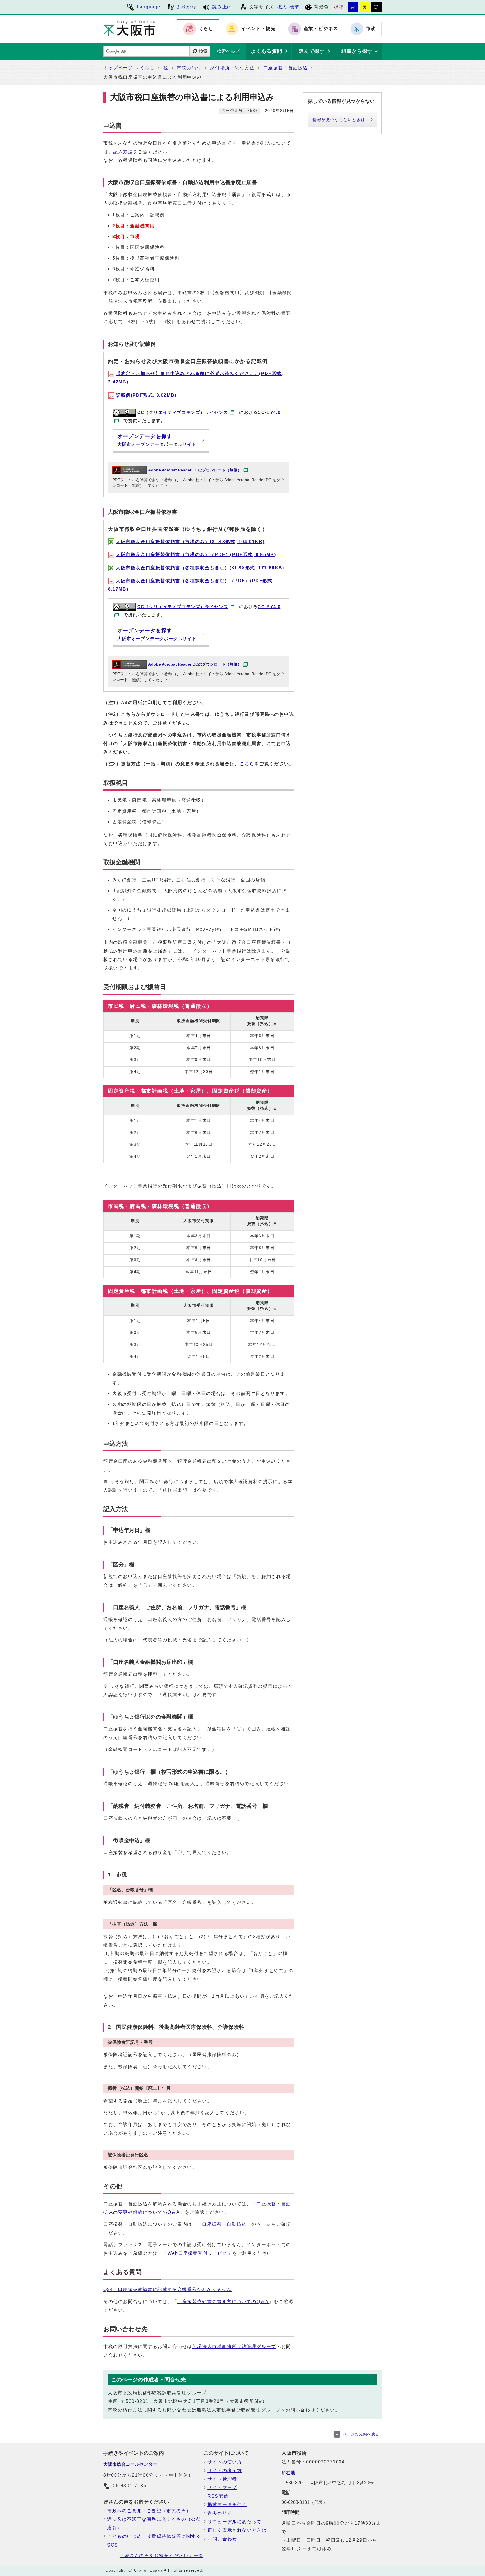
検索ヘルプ (228, 51)
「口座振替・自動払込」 (224, 2224)
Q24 (167, 2290)
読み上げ (222, 7)
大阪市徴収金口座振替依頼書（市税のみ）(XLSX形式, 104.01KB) (190, 542)
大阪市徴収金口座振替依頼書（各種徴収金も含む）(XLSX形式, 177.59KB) (200, 568)
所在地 (288, 2473)
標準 (294, 7)
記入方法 (123, 152)
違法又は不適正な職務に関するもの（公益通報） (154, 2523)
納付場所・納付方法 (232, 68)
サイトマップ (222, 2487)
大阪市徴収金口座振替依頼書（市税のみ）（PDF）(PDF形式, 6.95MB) (196, 555)
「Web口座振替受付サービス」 (197, 2253)
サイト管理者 (222, 2479)
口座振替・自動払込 (285, 68)
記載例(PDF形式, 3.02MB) (146, 395)
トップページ (118, 68)
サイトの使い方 (225, 2462)
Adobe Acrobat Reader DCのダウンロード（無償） (195, 470)
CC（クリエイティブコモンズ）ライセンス (183, 412)
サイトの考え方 (225, 2471)
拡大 (282, 7)
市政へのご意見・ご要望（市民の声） (149, 2511)
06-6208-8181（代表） (305, 2502)
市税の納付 (189, 68)
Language (149, 7)
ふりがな (186, 7)
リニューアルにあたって (235, 2522)
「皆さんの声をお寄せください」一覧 (162, 2556)
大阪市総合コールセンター (130, 2464)
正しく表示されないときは (237, 2530)
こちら (247, 764)
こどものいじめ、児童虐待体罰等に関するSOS (154, 2540)
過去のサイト (222, 2513)
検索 (203, 51)
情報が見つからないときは (339, 120)
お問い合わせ (222, 2539)
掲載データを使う (227, 2505)
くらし (147, 68)
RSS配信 (218, 2496)
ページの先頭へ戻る (361, 2434)
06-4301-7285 (130, 2486)
